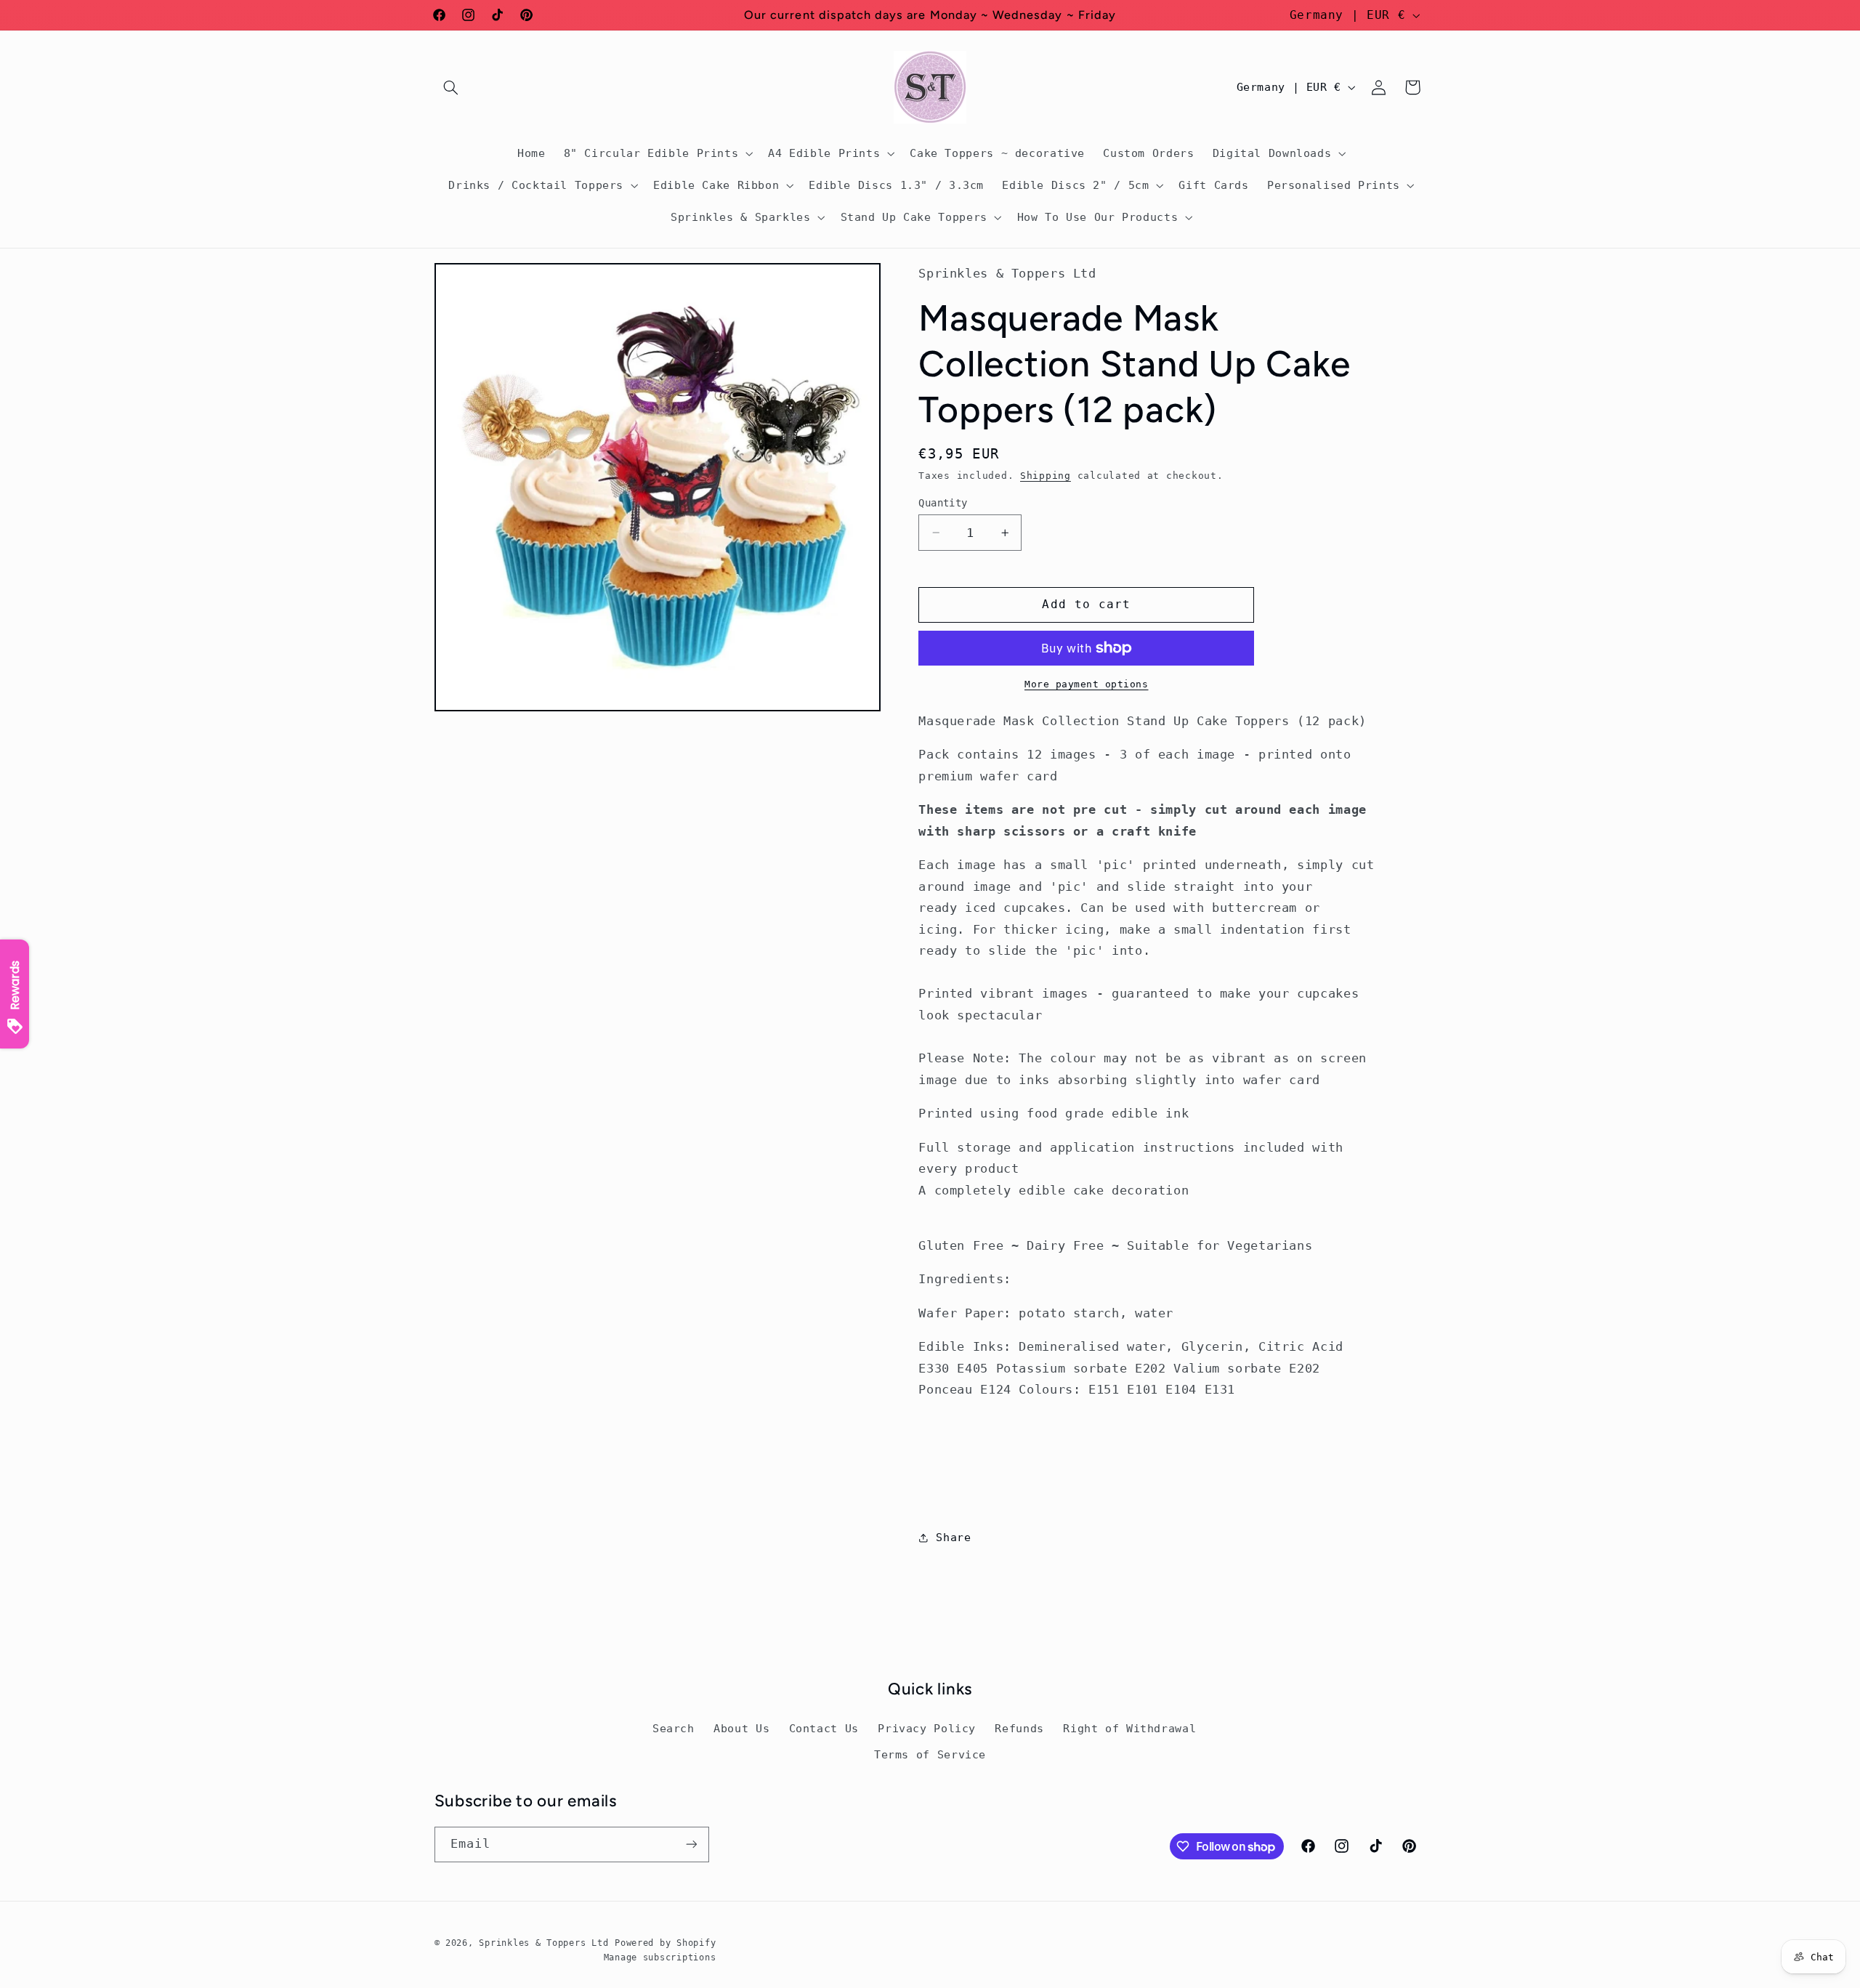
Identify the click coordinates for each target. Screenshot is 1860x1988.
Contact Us (824, 1728)
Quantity (943, 503)
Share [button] (953, 1538)
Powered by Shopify (665, 1943)
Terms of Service (930, 1754)
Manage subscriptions (660, 1957)
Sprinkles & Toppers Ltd (543, 1943)
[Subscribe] (691, 1844)
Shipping (1046, 476)
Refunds (1019, 1728)
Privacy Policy (927, 1728)
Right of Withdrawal (1129, 1728)
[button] (451, 87)
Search (674, 1728)
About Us (741, 1728)
